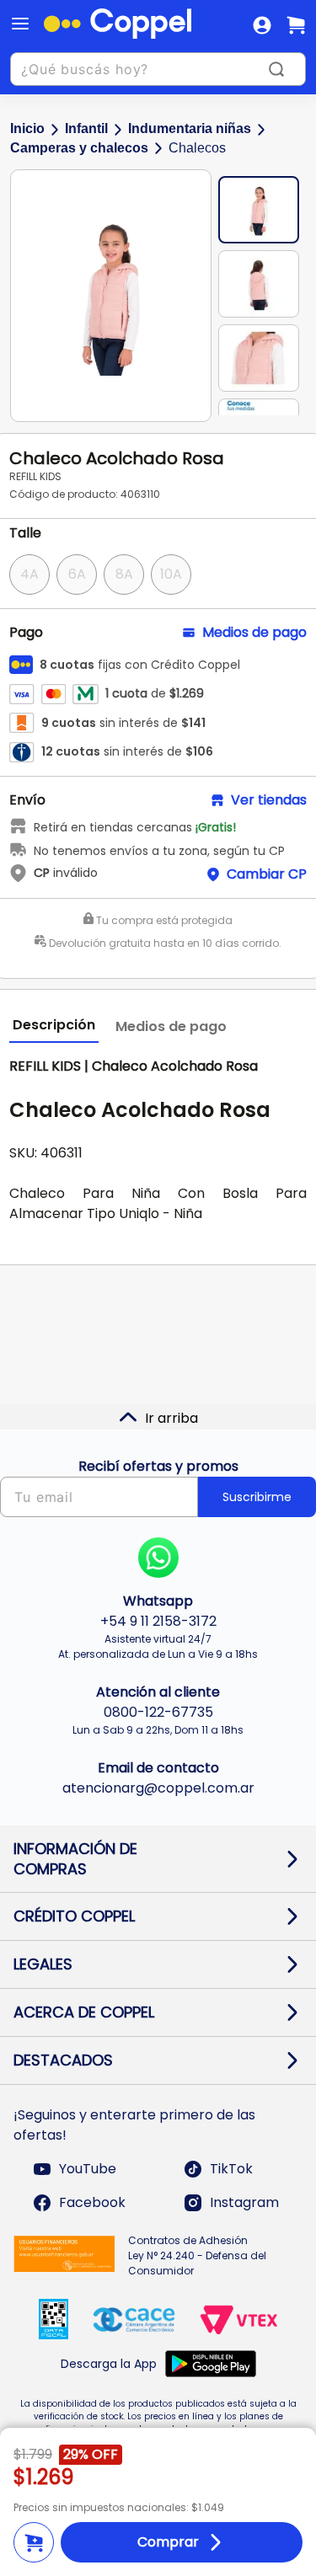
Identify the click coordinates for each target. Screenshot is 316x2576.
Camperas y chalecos (79, 148)
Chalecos (197, 148)
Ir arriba (171, 1418)
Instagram (244, 2202)
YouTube (88, 2169)
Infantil (86, 128)
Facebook (92, 2202)
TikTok (231, 2169)
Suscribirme (257, 1497)
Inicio (27, 128)
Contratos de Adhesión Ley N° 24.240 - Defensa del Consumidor (197, 2255)
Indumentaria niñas (190, 128)
